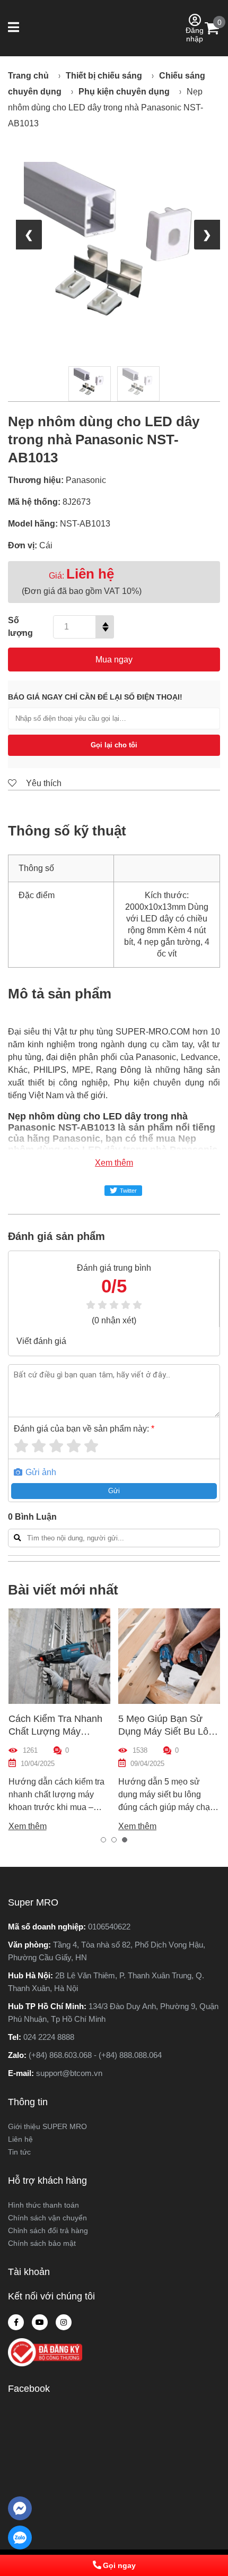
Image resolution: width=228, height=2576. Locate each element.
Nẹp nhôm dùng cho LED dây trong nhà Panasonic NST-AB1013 (106, 107)
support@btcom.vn (69, 2073)
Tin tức (19, 2152)
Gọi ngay (119, 2565)
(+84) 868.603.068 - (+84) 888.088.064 (95, 2055)
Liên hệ (20, 2139)
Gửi (114, 1491)
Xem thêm (114, 1163)
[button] (15, 28)
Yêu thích (43, 783)
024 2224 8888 (49, 2037)
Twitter (128, 1191)
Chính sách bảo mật (42, 2243)
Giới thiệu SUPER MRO (47, 2126)
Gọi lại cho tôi (114, 745)
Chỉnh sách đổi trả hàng (48, 2230)
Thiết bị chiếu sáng (104, 76)
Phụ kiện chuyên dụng (124, 92)
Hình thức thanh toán (43, 2205)
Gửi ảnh (40, 1472)
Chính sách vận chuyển (47, 2218)
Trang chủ (28, 76)
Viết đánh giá (41, 1341)
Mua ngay (114, 660)
